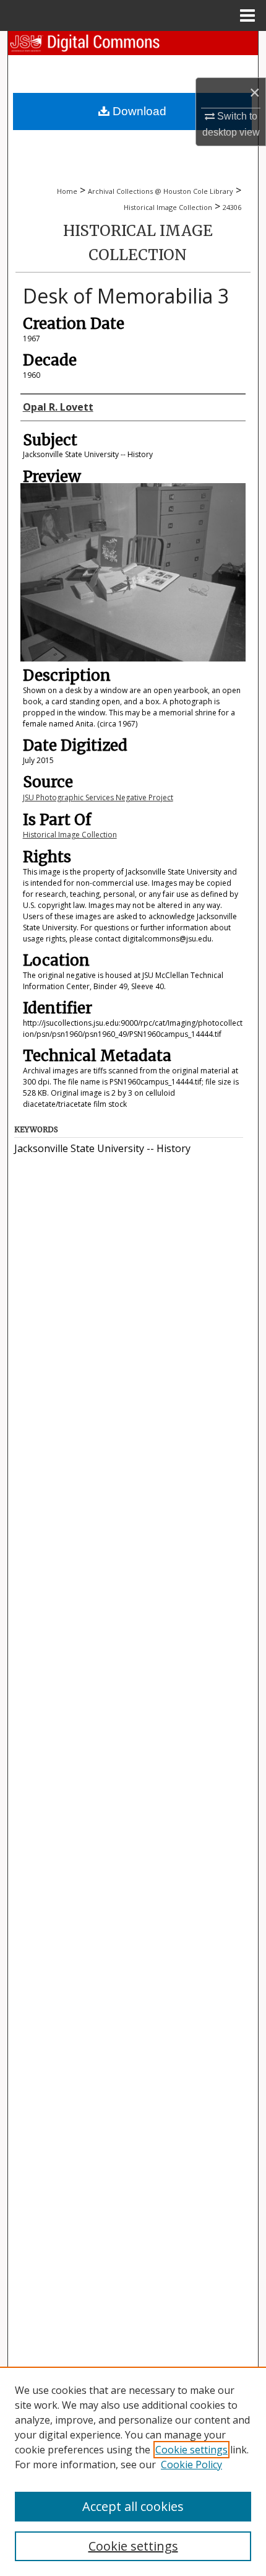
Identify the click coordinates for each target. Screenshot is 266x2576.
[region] (133, 2471)
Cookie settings (191, 2450)
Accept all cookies (133, 2506)
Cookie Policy (191, 2465)
